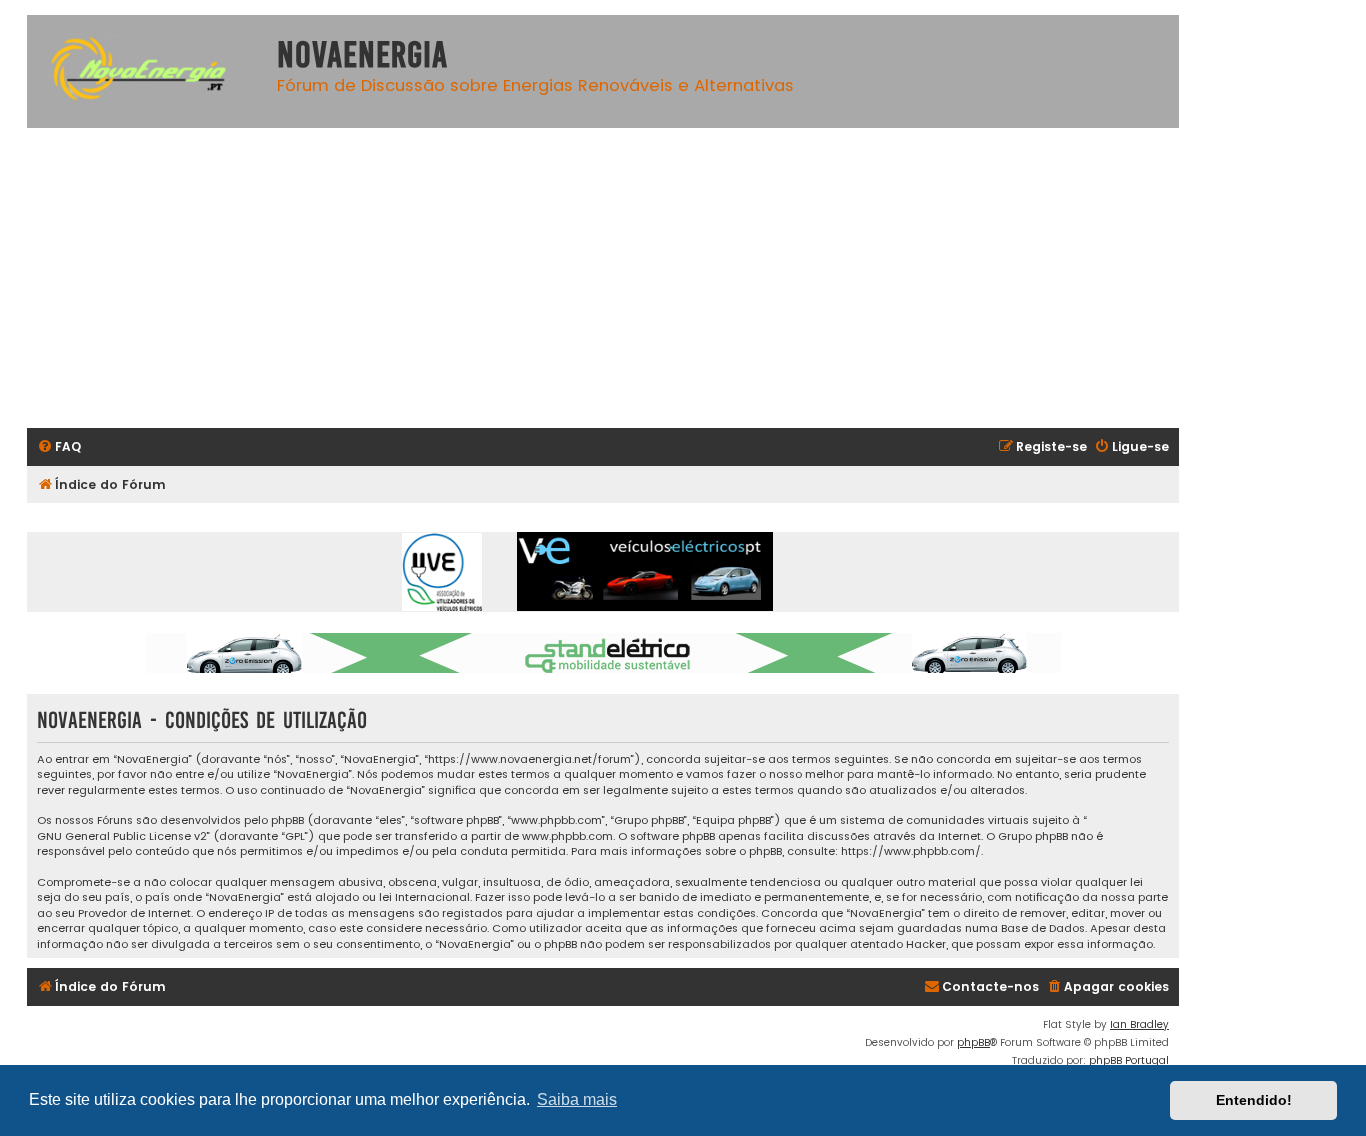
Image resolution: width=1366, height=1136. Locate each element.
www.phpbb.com (567, 836)
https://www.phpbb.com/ (911, 851)
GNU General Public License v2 (122, 836)
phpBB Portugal (1129, 1060)
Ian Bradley (1139, 1024)
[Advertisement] (627, 278)
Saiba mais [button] (577, 1099)
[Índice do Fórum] (147, 71)
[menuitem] (59, 447)
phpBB (973, 1042)
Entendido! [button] (1254, 1100)
